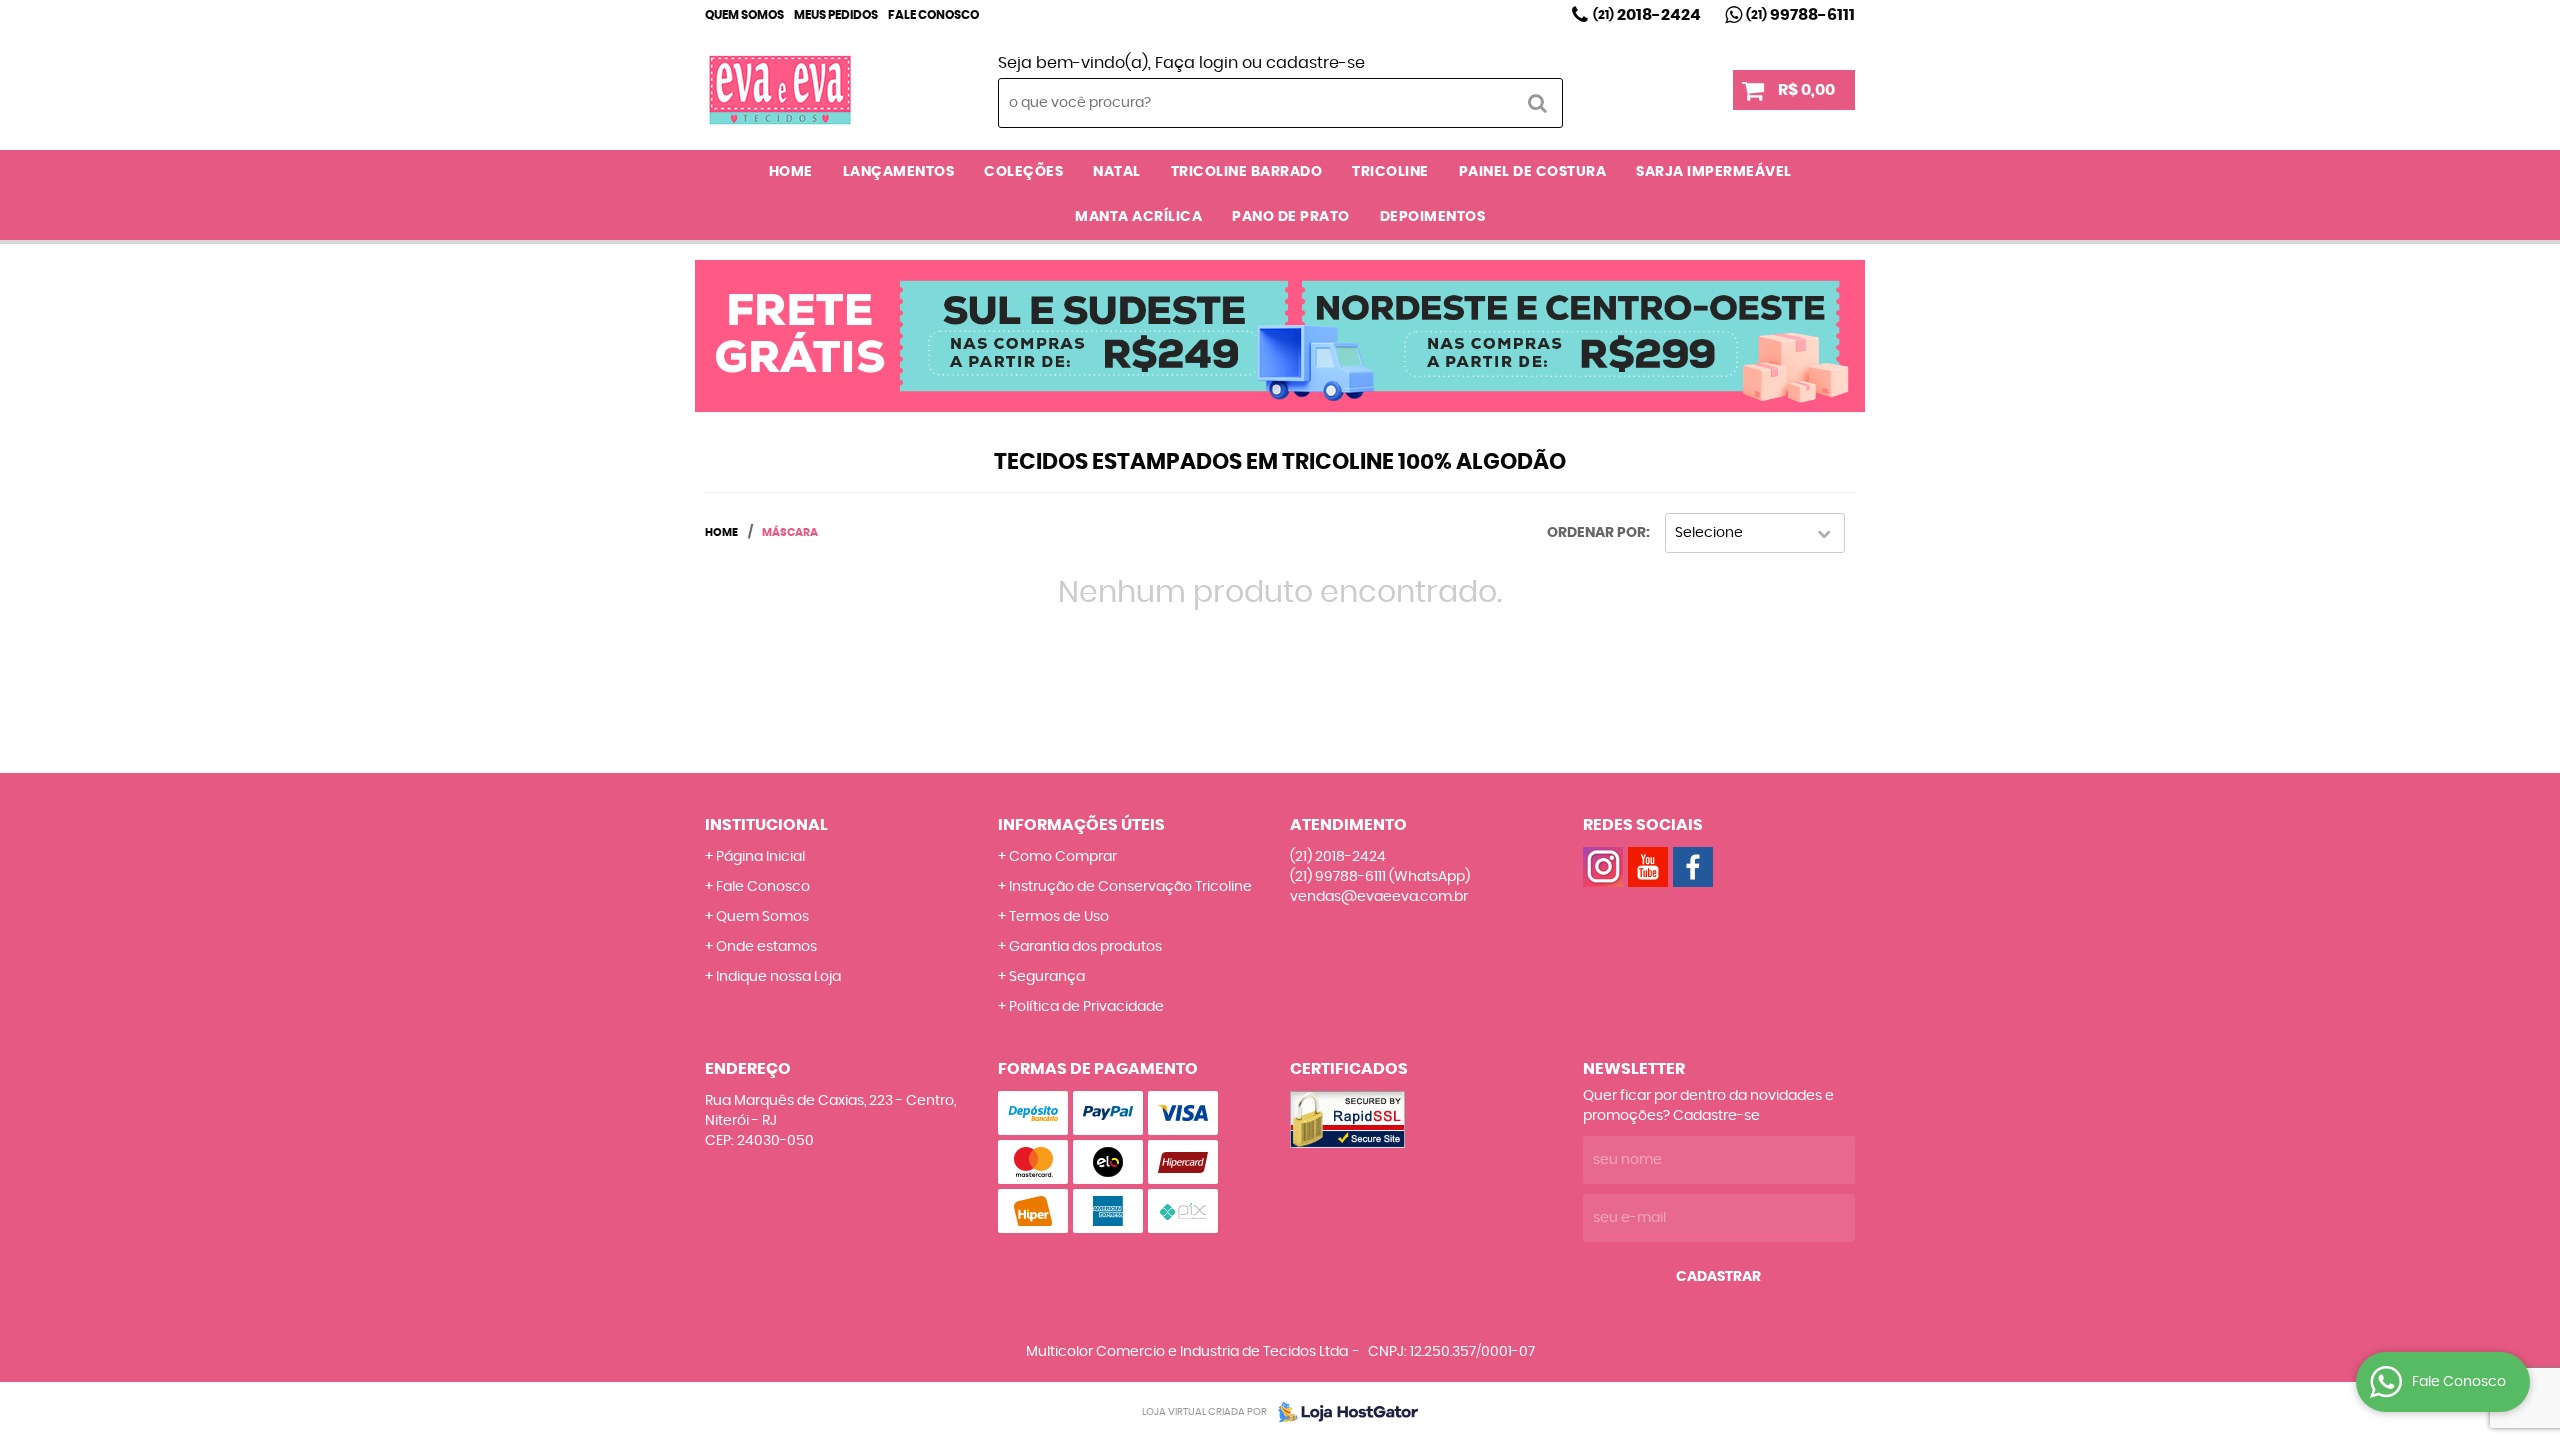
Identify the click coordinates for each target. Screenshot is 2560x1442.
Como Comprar (1063, 857)
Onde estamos (766, 947)
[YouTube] (1648, 867)
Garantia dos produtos (1085, 947)
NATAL (1117, 172)
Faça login (1196, 63)
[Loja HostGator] (1342, 1412)
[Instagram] (1603, 867)
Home (791, 172)
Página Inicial (760, 857)
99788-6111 (1800, 15)
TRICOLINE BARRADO (1247, 172)
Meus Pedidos (836, 15)
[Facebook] (1693, 867)
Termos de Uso (1059, 917)
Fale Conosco (933, 15)
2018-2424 (1647, 15)
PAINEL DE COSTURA (1533, 172)
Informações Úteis (1081, 825)
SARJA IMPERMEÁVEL (1714, 172)
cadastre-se (1315, 63)
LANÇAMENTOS (899, 172)
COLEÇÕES (1023, 172)
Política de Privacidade (1086, 1007)
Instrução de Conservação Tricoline (1130, 887)
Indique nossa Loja (778, 977)
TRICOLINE (1390, 172)
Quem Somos (744, 15)
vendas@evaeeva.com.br (1379, 897)
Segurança (1047, 977)
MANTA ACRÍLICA (1138, 217)
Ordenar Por (1596, 533)
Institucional (766, 825)
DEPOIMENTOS (1433, 217)
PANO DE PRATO (1291, 217)
